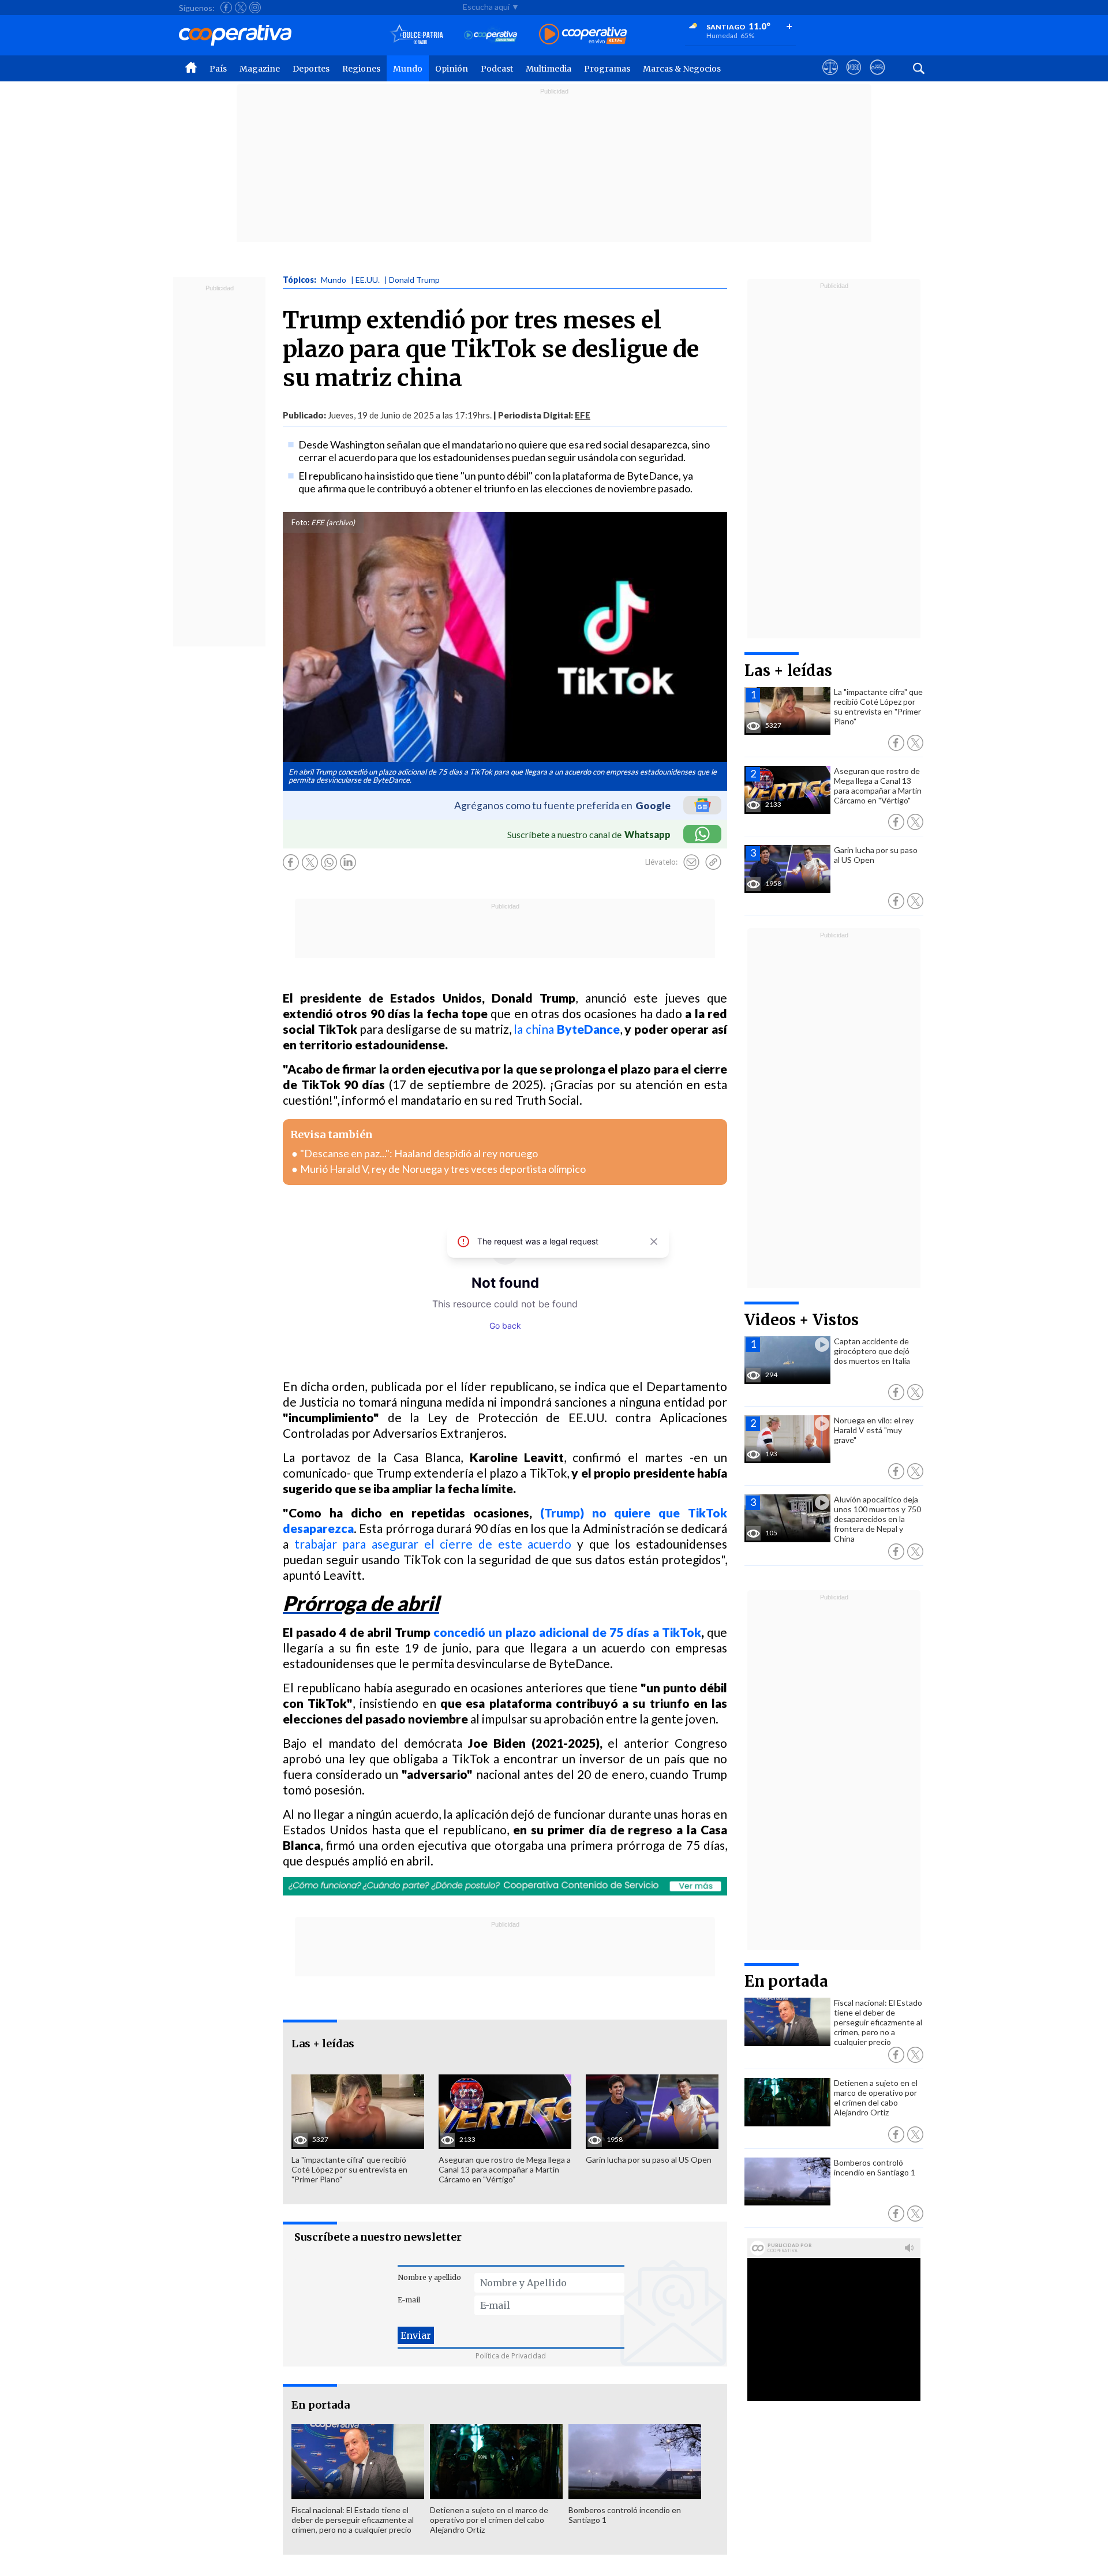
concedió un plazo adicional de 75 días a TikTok (567, 1632)
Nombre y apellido (429, 2277)
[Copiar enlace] (713, 862)
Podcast (497, 69)
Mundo (408, 69)
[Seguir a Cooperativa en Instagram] (255, 8)
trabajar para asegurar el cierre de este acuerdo (433, 1544)
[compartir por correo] (691, 862)
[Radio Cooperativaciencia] (491, 35)
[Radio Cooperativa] (583, 35)
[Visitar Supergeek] (877, 78)
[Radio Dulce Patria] (417, 35)
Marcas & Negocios (682, 69)
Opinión (452, 69)
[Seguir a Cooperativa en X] (241, 8)
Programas (607, 69)
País (218, 69)
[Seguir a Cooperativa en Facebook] (226, 8)
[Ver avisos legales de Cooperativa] (830, 78)
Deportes (311, 69)
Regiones (361, 69)
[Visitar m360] (854, 78)
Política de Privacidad (511, 2356)
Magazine (260, 69)
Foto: (300, 522)
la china (566, 1029)
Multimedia (549, 69)
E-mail (409, 2300)
